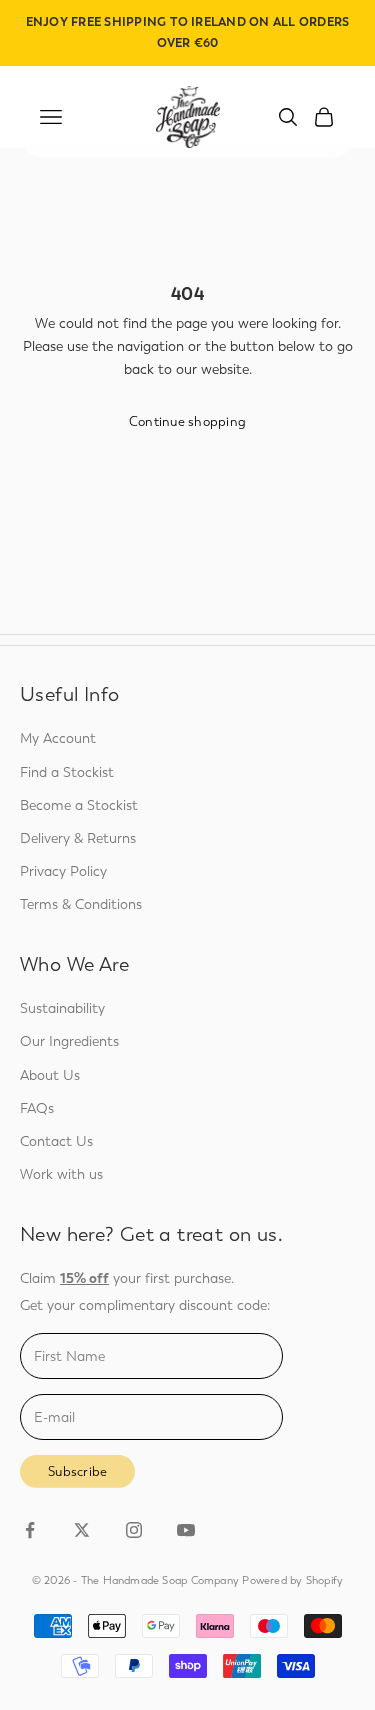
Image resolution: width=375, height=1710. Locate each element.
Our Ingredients (69, 1041)
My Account (58, 738)
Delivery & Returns (78, 838)
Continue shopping (187, 421)
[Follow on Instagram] (134, 1530)
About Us (50, 1075)
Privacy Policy (63, 871)
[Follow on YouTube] (186, 1530)
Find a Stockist (67, 772)
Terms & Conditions (81, 904)
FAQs (37, 1108)
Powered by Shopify (292, 1580)
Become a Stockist (79, 805)
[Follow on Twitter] (82, 1530)
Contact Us (56, 1141)
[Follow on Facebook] (30, 1530)
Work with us (61, 1174)
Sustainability (62, 1008)
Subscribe (77, 1471)
